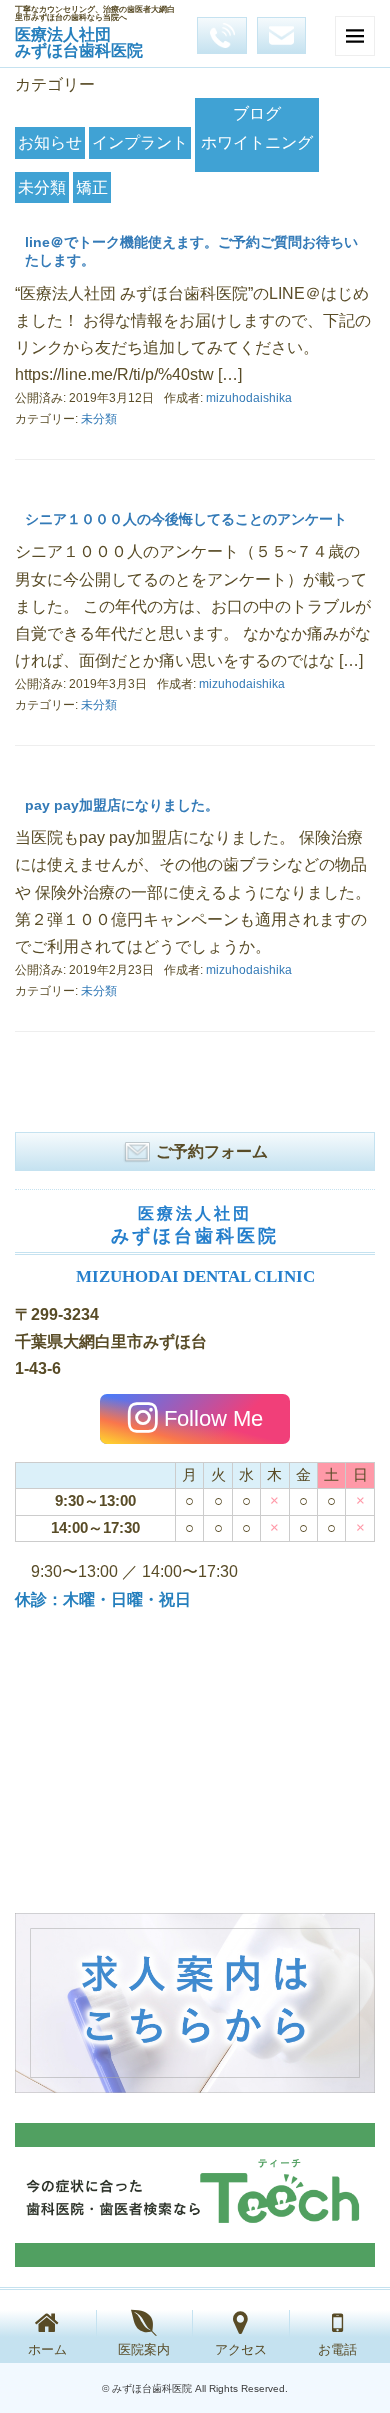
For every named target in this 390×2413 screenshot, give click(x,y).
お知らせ (50, 142)
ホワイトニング (257, 142)
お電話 (337, 2349)
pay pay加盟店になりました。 (122, 805)
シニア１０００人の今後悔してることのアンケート (186, 519)
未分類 (42, 187)
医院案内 (144, 2349)
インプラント (140, 142)
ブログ (257, 113)
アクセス (241, 2349)
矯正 (92, 187)
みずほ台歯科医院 (79, 42)
